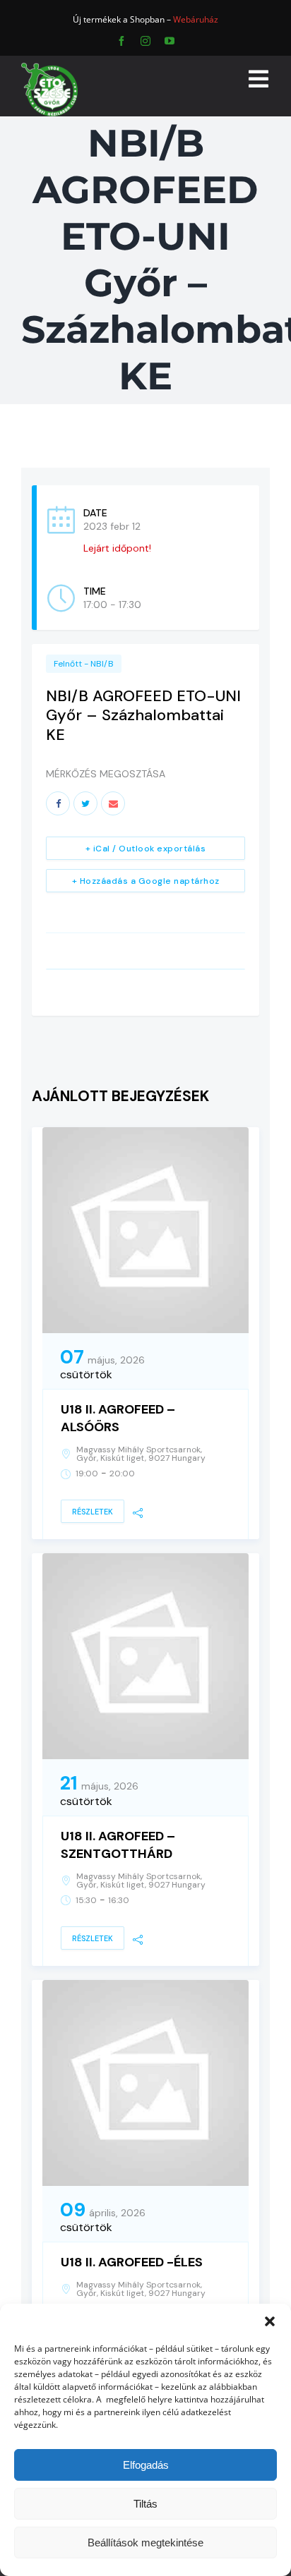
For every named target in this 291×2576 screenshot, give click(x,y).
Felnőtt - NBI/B (84, 664)
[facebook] (121, 41)
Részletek (93, 1512)
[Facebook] (58, 803)
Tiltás (145, 2504)
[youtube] (170, 41)
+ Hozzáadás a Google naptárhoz (146, 881)
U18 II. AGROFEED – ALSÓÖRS (118, 1418)
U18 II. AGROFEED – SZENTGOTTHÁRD (118, 1845)
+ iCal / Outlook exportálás (146, 849)
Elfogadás (146, 2465)
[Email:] (113, 803)
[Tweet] (85, 803)
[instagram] (145, 41)
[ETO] (49, 67)
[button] (270, 2321)
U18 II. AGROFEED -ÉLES (132, 2262)
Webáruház (196, 19)
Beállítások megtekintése (145, 2542)
